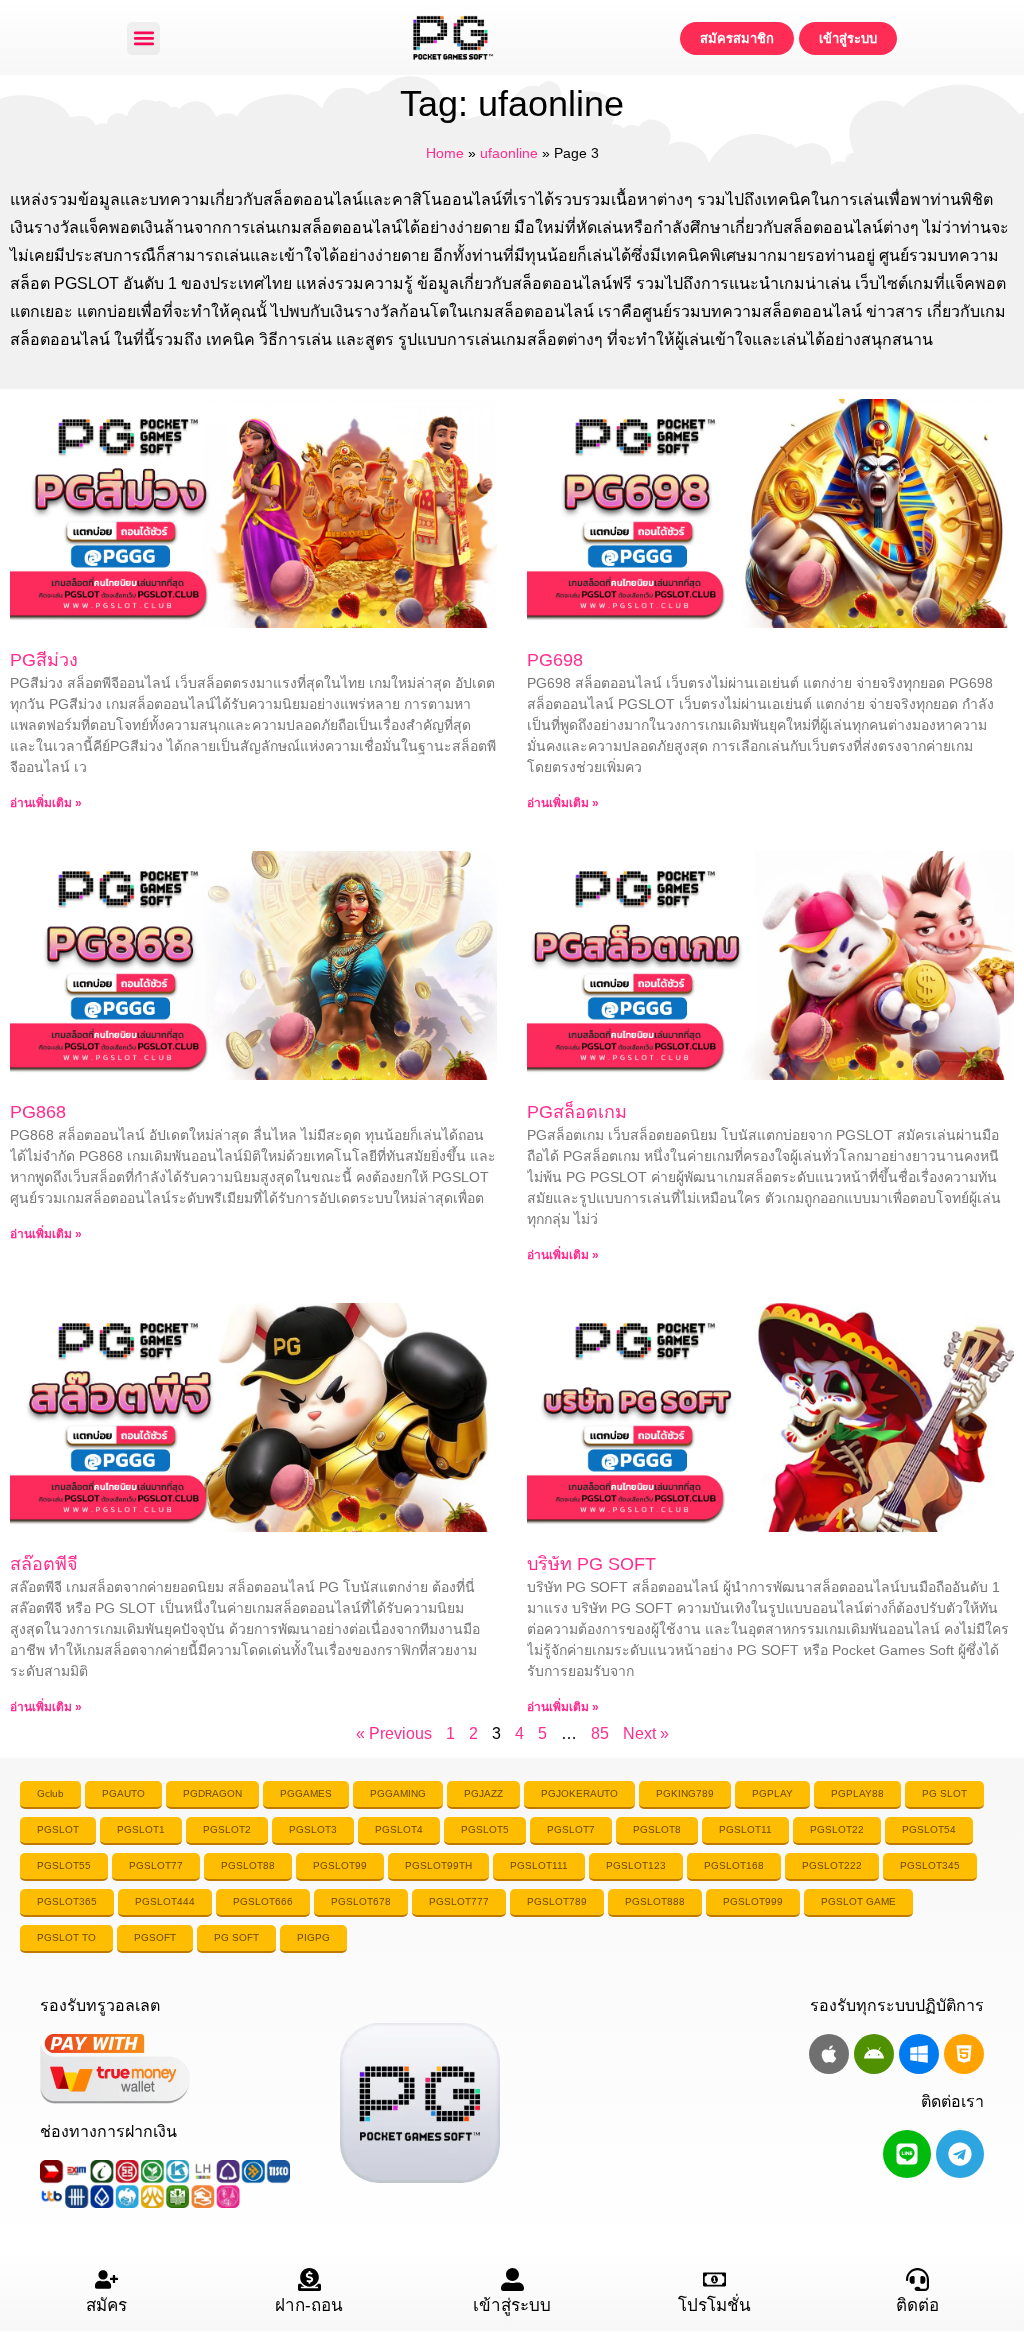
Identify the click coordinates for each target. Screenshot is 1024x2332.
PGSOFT (155, 1937)
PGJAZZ (483, 1793)
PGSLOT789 (557, 1901)
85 (600, 1733)
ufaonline (509, 153)
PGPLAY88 (857, 1793)
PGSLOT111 (539, 1865)
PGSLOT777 (459, 1901)
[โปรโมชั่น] (714, 2279)
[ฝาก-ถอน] (309, 2279)
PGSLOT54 (929, 1829)
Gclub (50, 1793)
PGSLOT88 (248, 1865)
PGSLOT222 (832, 1865)
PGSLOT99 (340, 1865)
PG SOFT (236, 1937)
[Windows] (919, 2054)
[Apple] (829, 2054)
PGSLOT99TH (438, 1865)
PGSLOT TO (66, 1937)
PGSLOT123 (636, 1865)
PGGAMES (306, 1793)
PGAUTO (123, 1793)
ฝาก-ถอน (309, 2305)
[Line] (907, 2154)
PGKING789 (685, 1793)
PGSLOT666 (263, 1901)
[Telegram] (960, 2154)
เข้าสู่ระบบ (512, 2305)
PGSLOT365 (67, 1901)
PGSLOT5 (485, 1829)
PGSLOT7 (571, 1829)
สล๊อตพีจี (44, 1564)
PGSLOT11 (745, 1829)
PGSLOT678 (361, 1901)
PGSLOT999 (753, 1901)
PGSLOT (58, 1829)
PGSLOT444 (165, 1901)
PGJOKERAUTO (579, 1793)
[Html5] (964, 2054)
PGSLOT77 (156, 1865)
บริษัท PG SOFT (591, 1564)
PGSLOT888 (655, 1901)
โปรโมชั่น (714, 2305)
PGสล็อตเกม (577, 1112)
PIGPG (313, 1937)
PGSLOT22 (837, 1829)
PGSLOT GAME (858, 1901)
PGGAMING (398, 1793)
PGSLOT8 (657, 1829)
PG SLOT (944, 1793)
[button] (143, 38)
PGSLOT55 (64, 1865)
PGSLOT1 (141, 1829)
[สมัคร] (106, 2279)
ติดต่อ (917, 2305)
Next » (646, 1733)
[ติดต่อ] (917, 2279)
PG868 (38, 1112)
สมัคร (106, 2305)
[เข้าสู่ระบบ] (512, 2279)
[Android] (874, 2054)
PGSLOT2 (227, 1829)
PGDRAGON (212, 1793)
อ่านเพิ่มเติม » (46, 803)
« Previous (394, 1733)
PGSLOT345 (930, 1865)
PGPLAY (772, 1793)
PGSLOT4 (399, 1829)
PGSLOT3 (313, 1829)
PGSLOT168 (734, 1865)
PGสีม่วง (44, 660)
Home (445, 153)
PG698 (555, 660)
